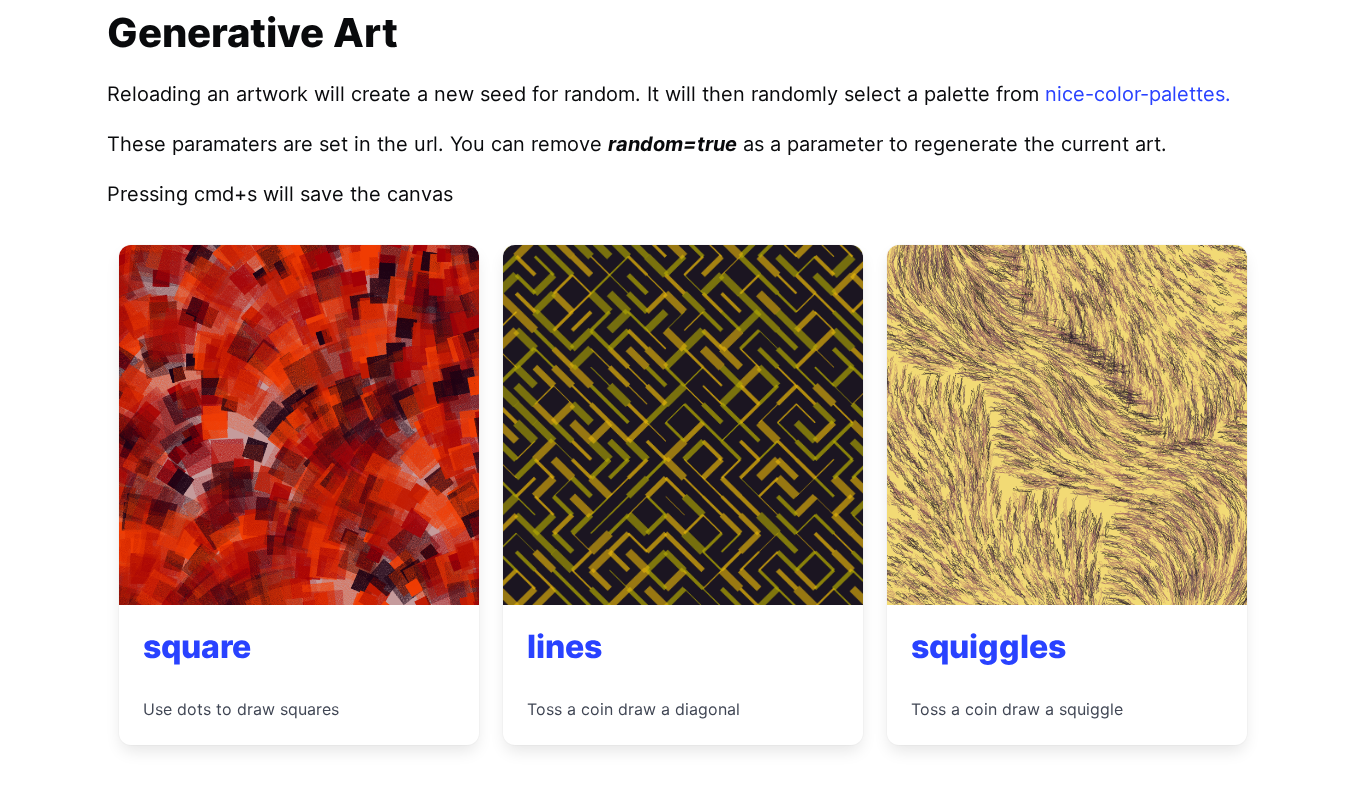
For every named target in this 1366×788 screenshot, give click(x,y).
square (197, 646)
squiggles (988, 646)
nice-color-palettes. (1138, 94)
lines (564, 646)
